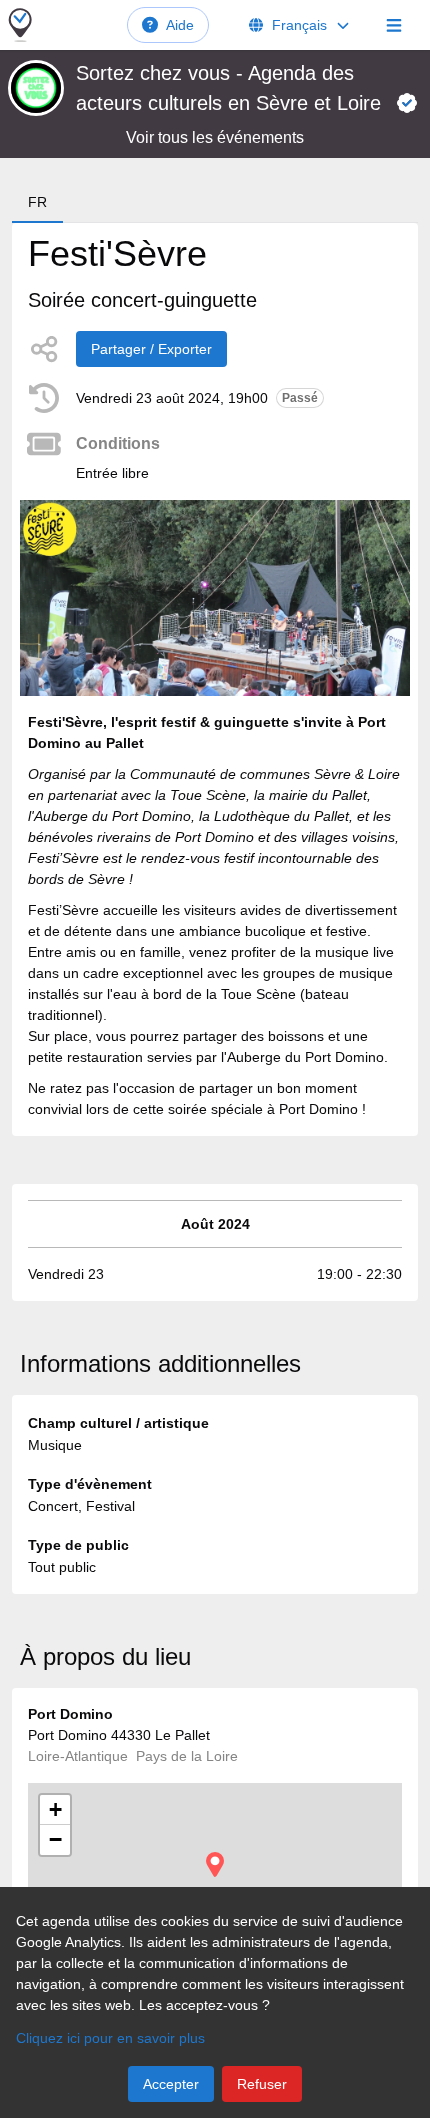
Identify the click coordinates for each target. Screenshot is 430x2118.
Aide (180, 25)
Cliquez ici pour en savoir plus (110, 2038)
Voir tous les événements (215, 137)
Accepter (171, 2084)
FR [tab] (37, 202)
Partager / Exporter (151, 349)
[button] (215, 1864)
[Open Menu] (394, 25)
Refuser (262, 2084)
